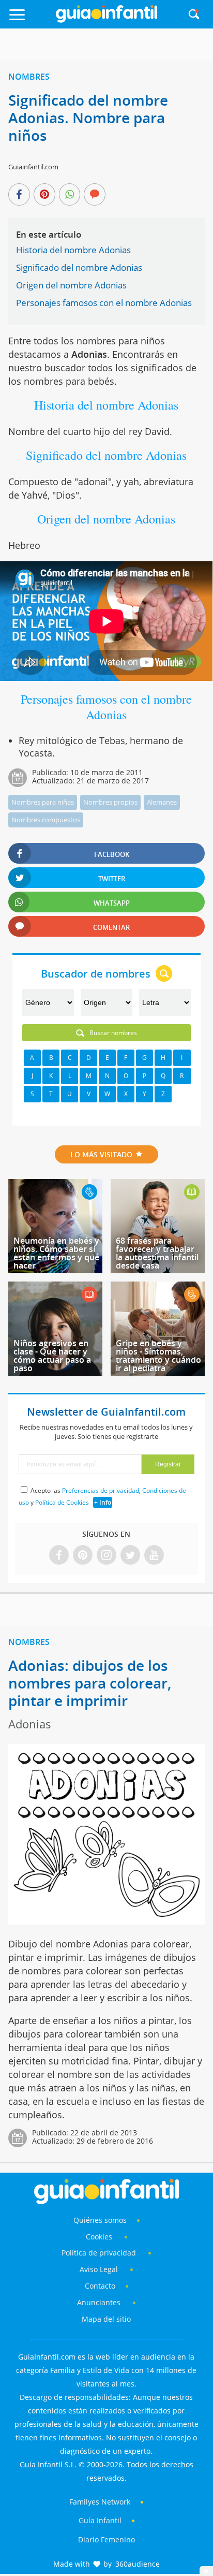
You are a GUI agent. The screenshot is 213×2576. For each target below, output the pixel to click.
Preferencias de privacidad (101, 1490)
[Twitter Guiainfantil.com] (130, 1556)
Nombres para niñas (43, 802)
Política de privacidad (100, 2253)
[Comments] (95, 195)
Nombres (29, 77)
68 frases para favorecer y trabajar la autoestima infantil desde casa (157, 1253)
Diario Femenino (106, 2539)
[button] (30, 19)
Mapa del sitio (106, 2319)
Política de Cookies (62, 1502)
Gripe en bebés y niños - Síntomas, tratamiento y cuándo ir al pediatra (158, 1356)
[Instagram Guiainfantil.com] (106, 1556)
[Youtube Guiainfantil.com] (154, 1556)
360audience (138, 2564)
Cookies (100, 2237)
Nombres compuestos (46, 820)
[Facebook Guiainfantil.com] (59, 1556)
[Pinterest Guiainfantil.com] (83, 1556)
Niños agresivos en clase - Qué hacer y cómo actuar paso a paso (52, 1356)
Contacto (100, 2286)
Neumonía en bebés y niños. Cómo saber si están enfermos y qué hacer (56, 1253)
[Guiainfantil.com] (106, 20)
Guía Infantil (100, 2520)
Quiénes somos (100, 2220)
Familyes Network (100, 2502)
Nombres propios (110, 802)
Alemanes (162, 802)
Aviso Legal (99, 2269)
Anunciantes (99, 2302)
